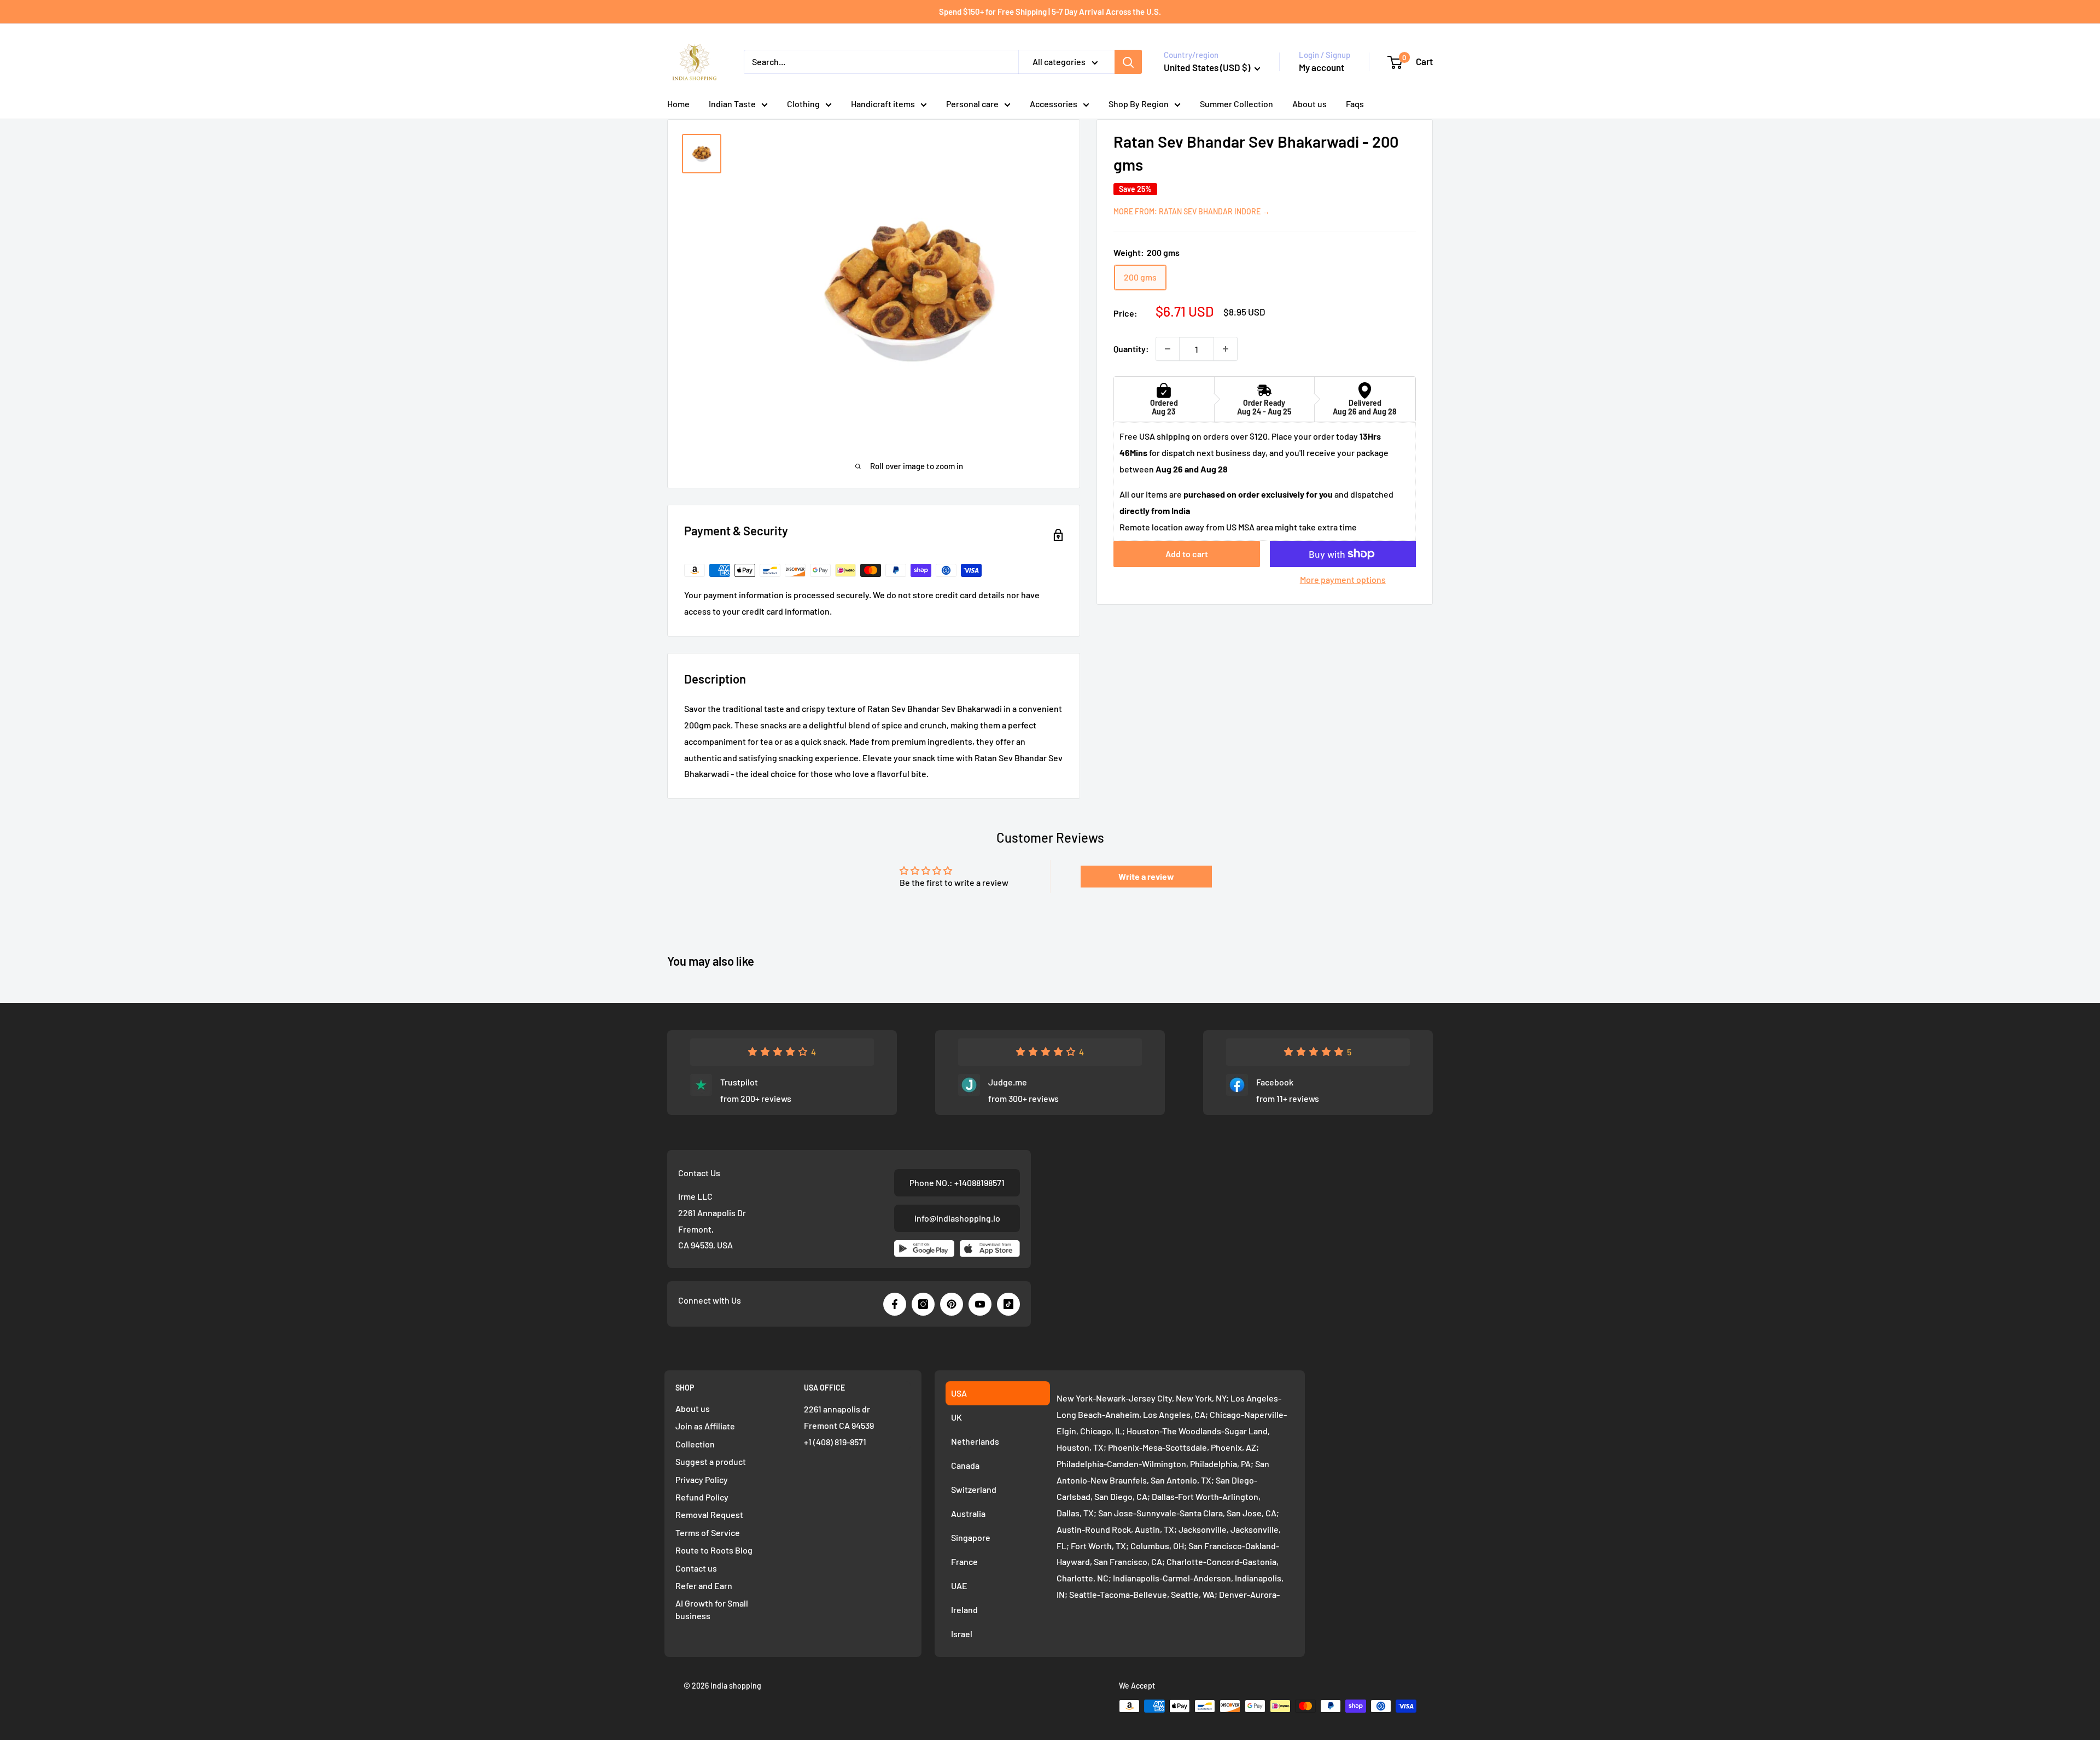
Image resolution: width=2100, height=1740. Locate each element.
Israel (962, 1634)
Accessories (1054, 104)
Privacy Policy (702, 1479)
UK (956, 1417)
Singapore (971, 1537)
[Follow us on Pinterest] (952, 1304)
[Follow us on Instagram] (923, 1304)
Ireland (964, 1610)
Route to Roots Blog (714, 1550)
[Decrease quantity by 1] (1168, 349)
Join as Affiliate (705, 1426)
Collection (695, 1444)
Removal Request (709, 1514)
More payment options (1343, 579)
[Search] (1128, 62)
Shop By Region (1139, 104)
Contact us (696, 1568)
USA (959, 1393)
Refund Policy (702, 1497)
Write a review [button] (1146, 876)
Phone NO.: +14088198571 (957, 1183)
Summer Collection (1236, 104)
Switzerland (974, 1489)
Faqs (1355, 104)
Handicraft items (883, 104)
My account (1322, 67)
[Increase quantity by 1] (1226, 349)
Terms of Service (708, 1532)
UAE (959, 1586)
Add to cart (1187, 554)
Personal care (972, 104)
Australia (968, 1513)
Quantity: (1131, 349)
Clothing (803, 104)
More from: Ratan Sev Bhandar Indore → (1192, 211)
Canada (965, 1465)
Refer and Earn (704, 1586)
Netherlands (975, 1441)
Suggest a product (711, 1461)
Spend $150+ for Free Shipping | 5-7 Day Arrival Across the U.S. (1050, 11)
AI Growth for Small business (712, 1609)
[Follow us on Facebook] (895, 1304)
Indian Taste (732, 104)
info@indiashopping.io (957, 1218)
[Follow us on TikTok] (1008, 1304)
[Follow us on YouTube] (980, 1304)
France (964, 1561)
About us (1309, 104)
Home (678, 104)
